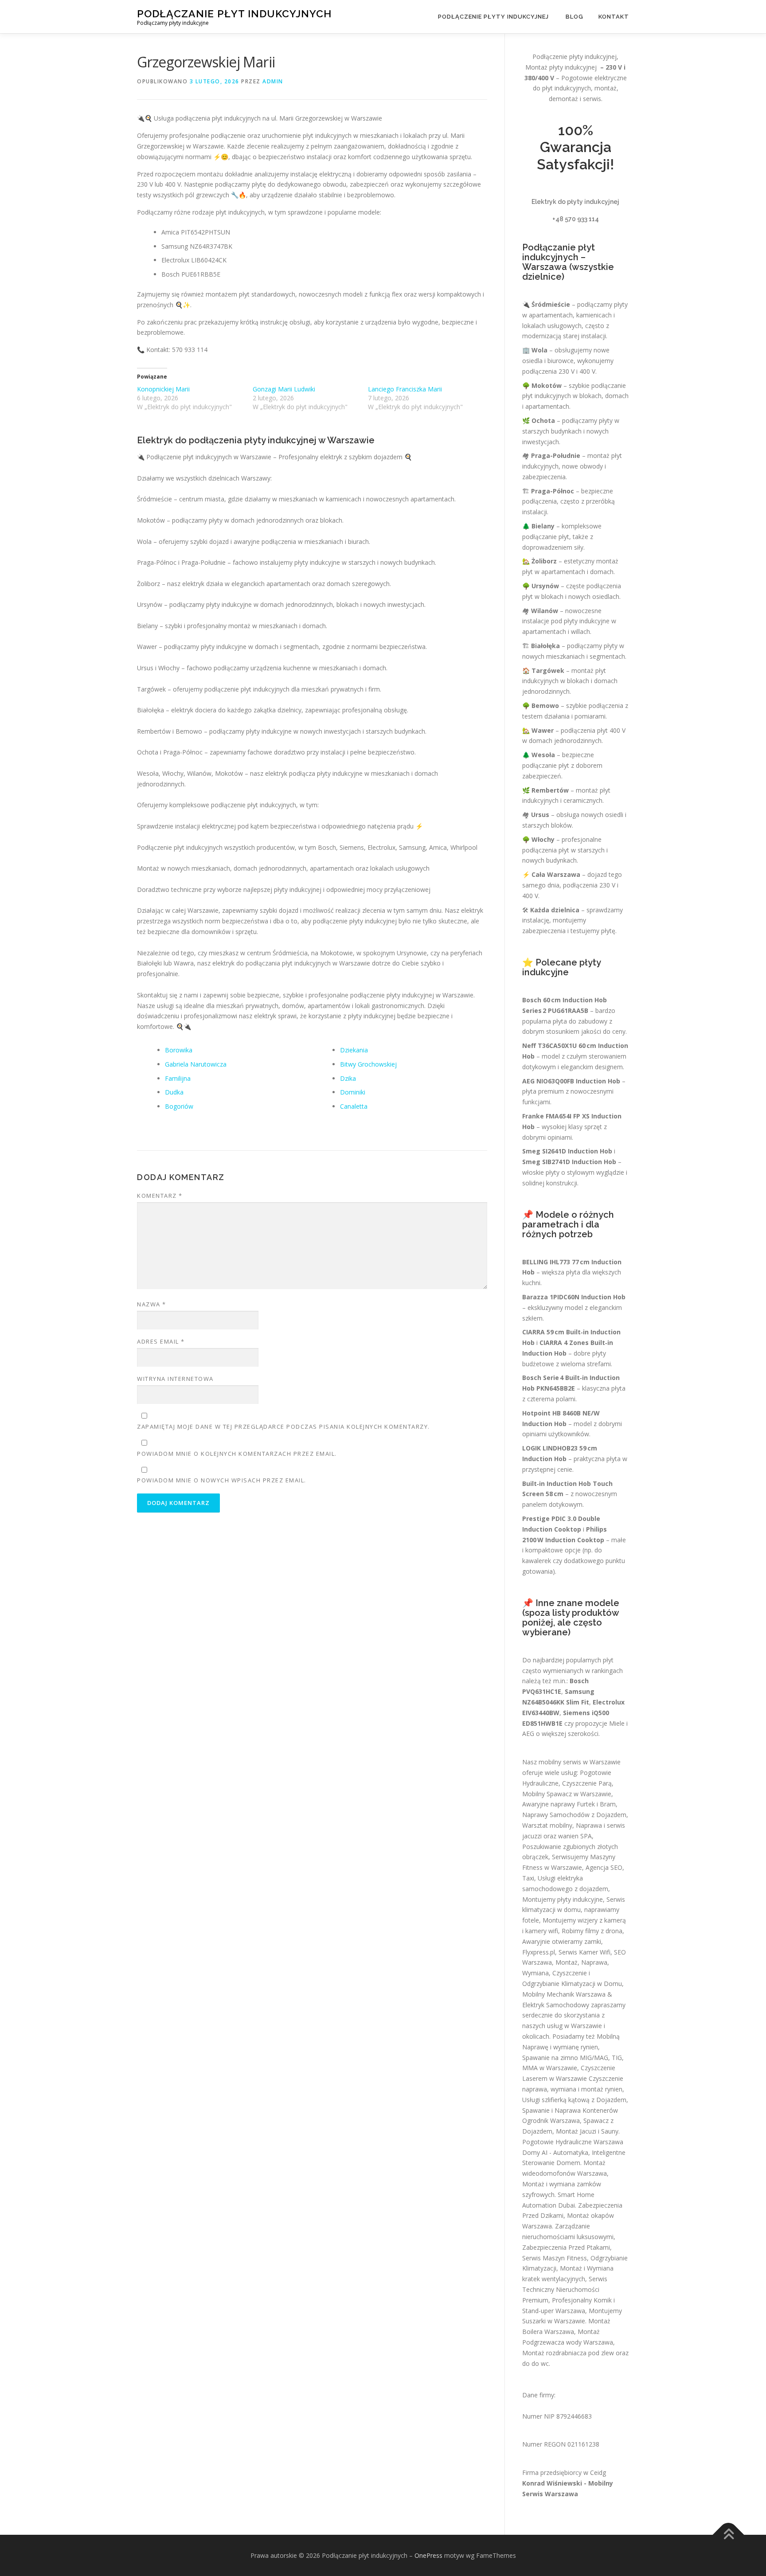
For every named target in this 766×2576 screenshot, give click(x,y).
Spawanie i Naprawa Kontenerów (570, 2110)
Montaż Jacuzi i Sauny (587, 2131)
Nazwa (152, 1304)
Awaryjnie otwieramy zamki (562, 1941)
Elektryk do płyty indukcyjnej (575, 202)
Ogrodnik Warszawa (551, 2121)
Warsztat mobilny (547, 1825)
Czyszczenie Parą (587, 1783)
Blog (574, 17)
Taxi (528, 1878)
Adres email (161, 1341)
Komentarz (160, 1196)
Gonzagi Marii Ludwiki (284, 389)
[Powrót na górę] (729, 2535)
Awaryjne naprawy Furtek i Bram (569, 1804)
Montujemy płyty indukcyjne (563, 1899)
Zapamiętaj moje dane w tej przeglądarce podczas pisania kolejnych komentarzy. (283, 1427)
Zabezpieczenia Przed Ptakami (566, 2247)
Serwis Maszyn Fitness (555, 2258)
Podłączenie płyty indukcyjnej (494, 17)
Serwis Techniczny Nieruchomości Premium (565, 2289)
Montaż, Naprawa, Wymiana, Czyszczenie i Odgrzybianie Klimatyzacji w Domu (572, 1973)
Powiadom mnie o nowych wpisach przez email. (222, 1480)
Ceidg (598, 2472)
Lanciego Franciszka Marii (405, 389)
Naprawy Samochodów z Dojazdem (574, 1815)
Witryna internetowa (175, 1379)
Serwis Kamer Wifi (584, 1952)
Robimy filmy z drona (592, 1931)
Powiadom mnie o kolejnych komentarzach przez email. (237, 1454)
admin (273, 81)
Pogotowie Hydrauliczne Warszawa (573, 2142)
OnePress (428, 2555)
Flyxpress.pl (539, 1952)
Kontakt (614, 17)
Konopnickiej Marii (163, 389)
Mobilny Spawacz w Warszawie (567, 1794)
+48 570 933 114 (576, 219)
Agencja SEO (604, 1867)
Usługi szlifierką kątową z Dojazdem (574, 2100)
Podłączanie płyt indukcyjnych (234, 14)
